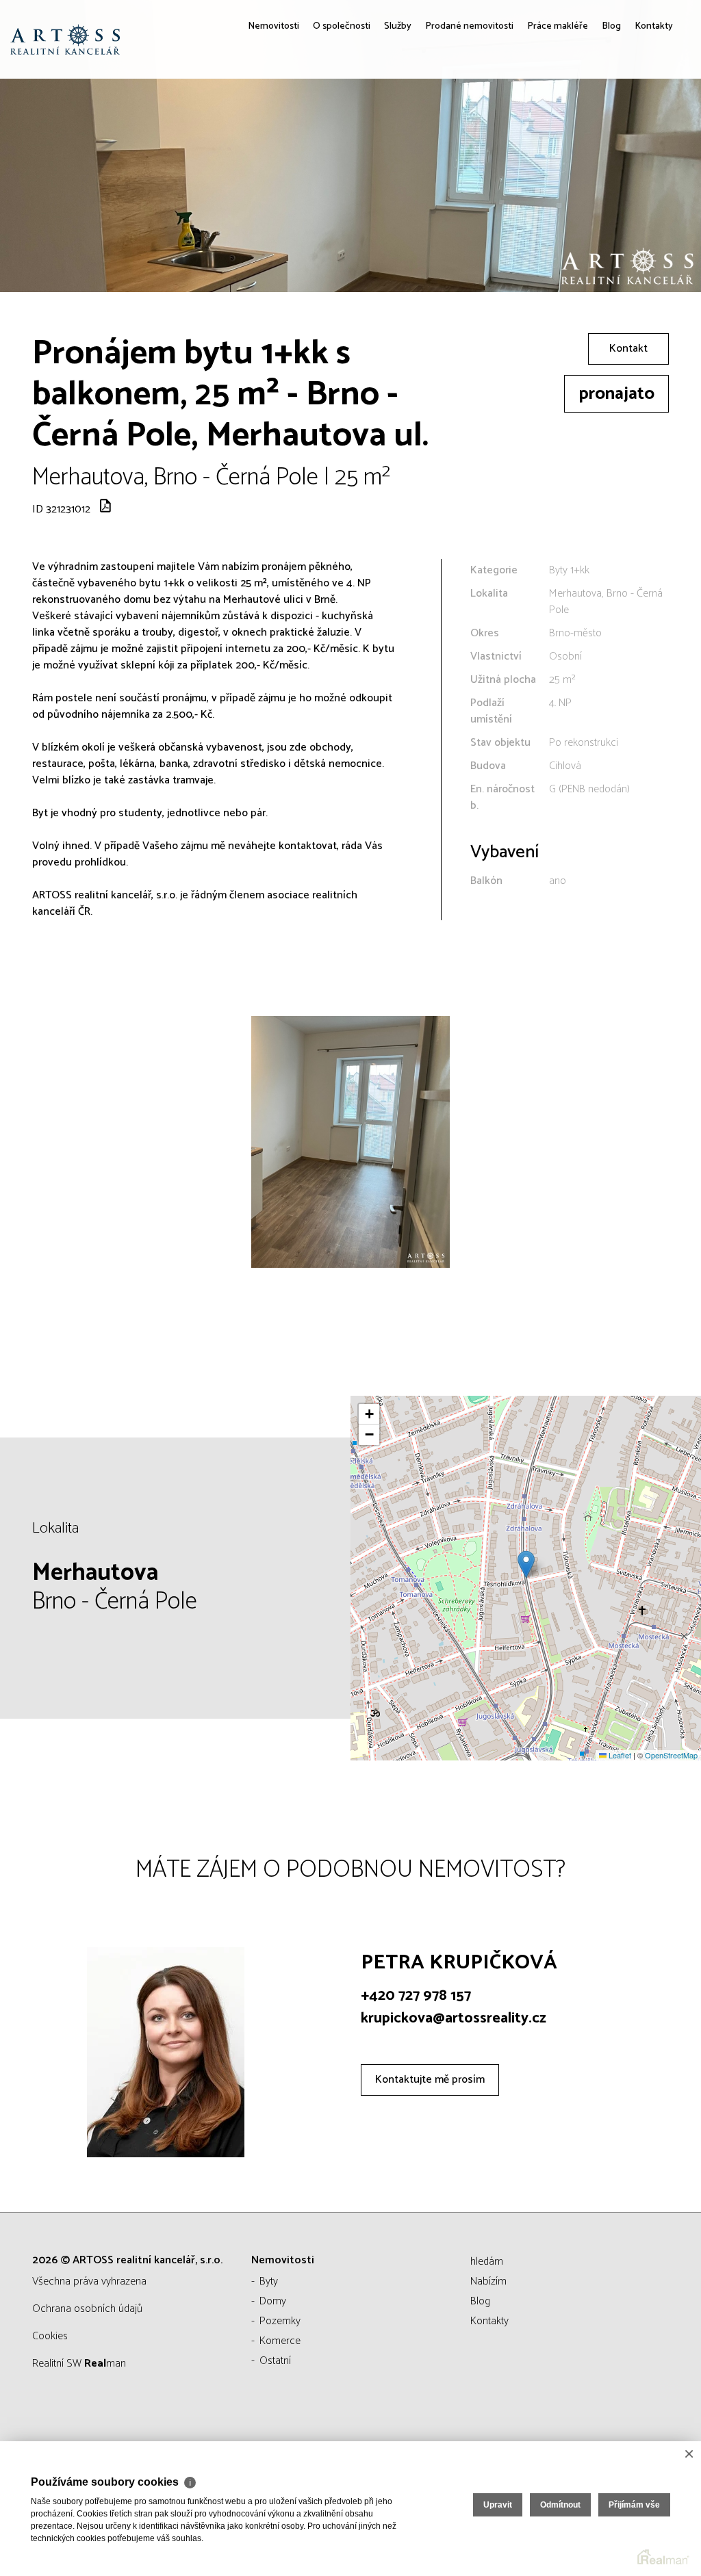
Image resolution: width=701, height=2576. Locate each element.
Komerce (280, 2341)
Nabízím (488, 2281)
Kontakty (650, 123)
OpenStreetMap (671, 1755)
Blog (601, 123)
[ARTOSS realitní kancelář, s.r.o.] (113, 39)
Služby (350, 123)
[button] (526, 1564)
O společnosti (285, 123)
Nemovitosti (204, 123)
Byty (269, 2281)
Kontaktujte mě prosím (430, 2080)
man (105, 2364)
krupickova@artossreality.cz (454, 2018)
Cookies (50, 2336)
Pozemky (280, 2321)
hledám (487, 2262)
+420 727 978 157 (416, 1996)
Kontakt (628, 349)
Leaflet (619, 1755)
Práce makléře (538, 123)
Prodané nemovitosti (433, 123)
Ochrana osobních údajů (87, 2309)
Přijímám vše (634, 2505)
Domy (273, 2301)
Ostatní (275, 2361)
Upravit (498, 2505)
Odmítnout (560, 2505)
